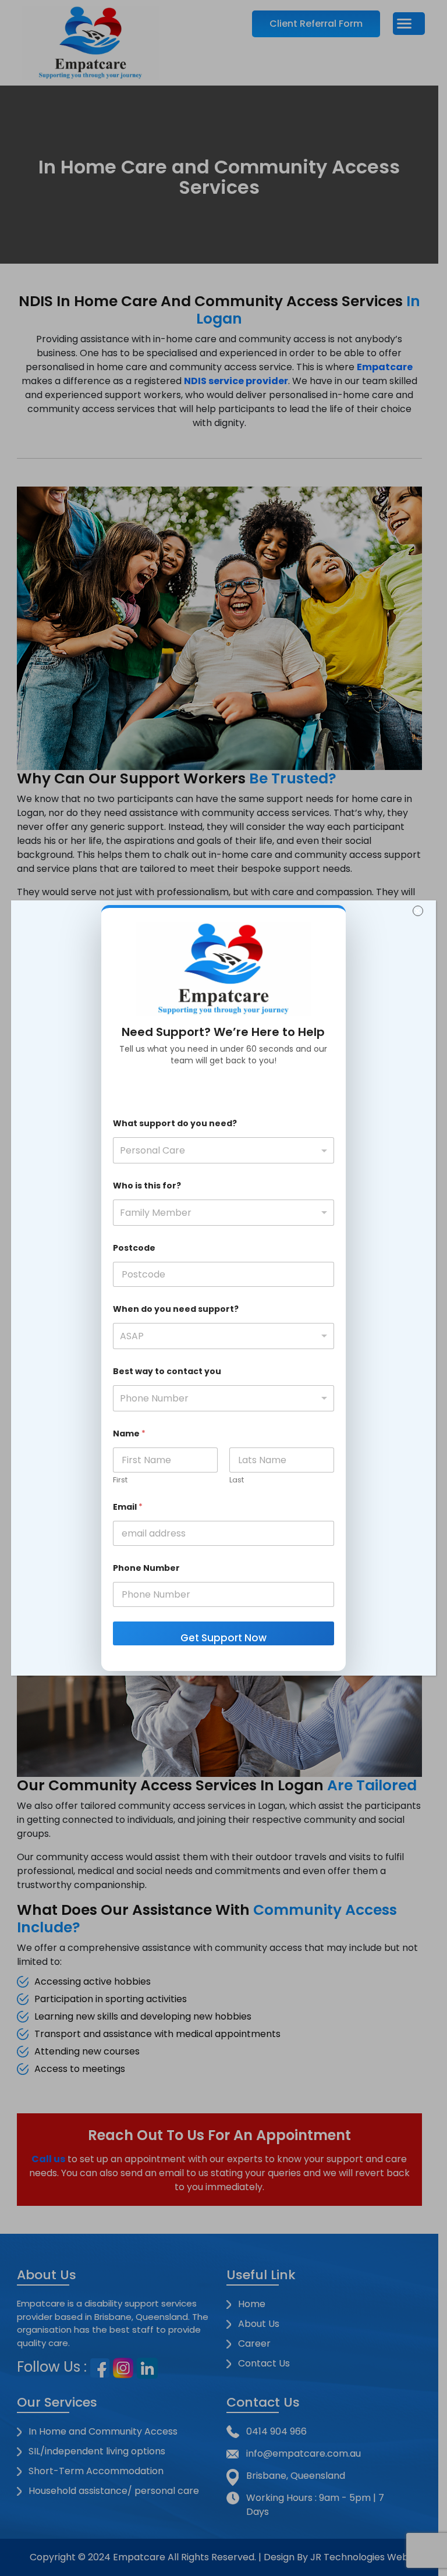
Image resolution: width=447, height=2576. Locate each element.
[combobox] (223, 1150)
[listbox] (223, 1213)
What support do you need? (175, 1124)
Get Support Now (223, 1638)
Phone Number (146, 1568)
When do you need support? (176, 1309)
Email (128, 1507)
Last (237, 1480)
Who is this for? (147, 1186)
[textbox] (221, 1151)
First (120, 1480)
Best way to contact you (167, 1372)
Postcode (134, 1248)
